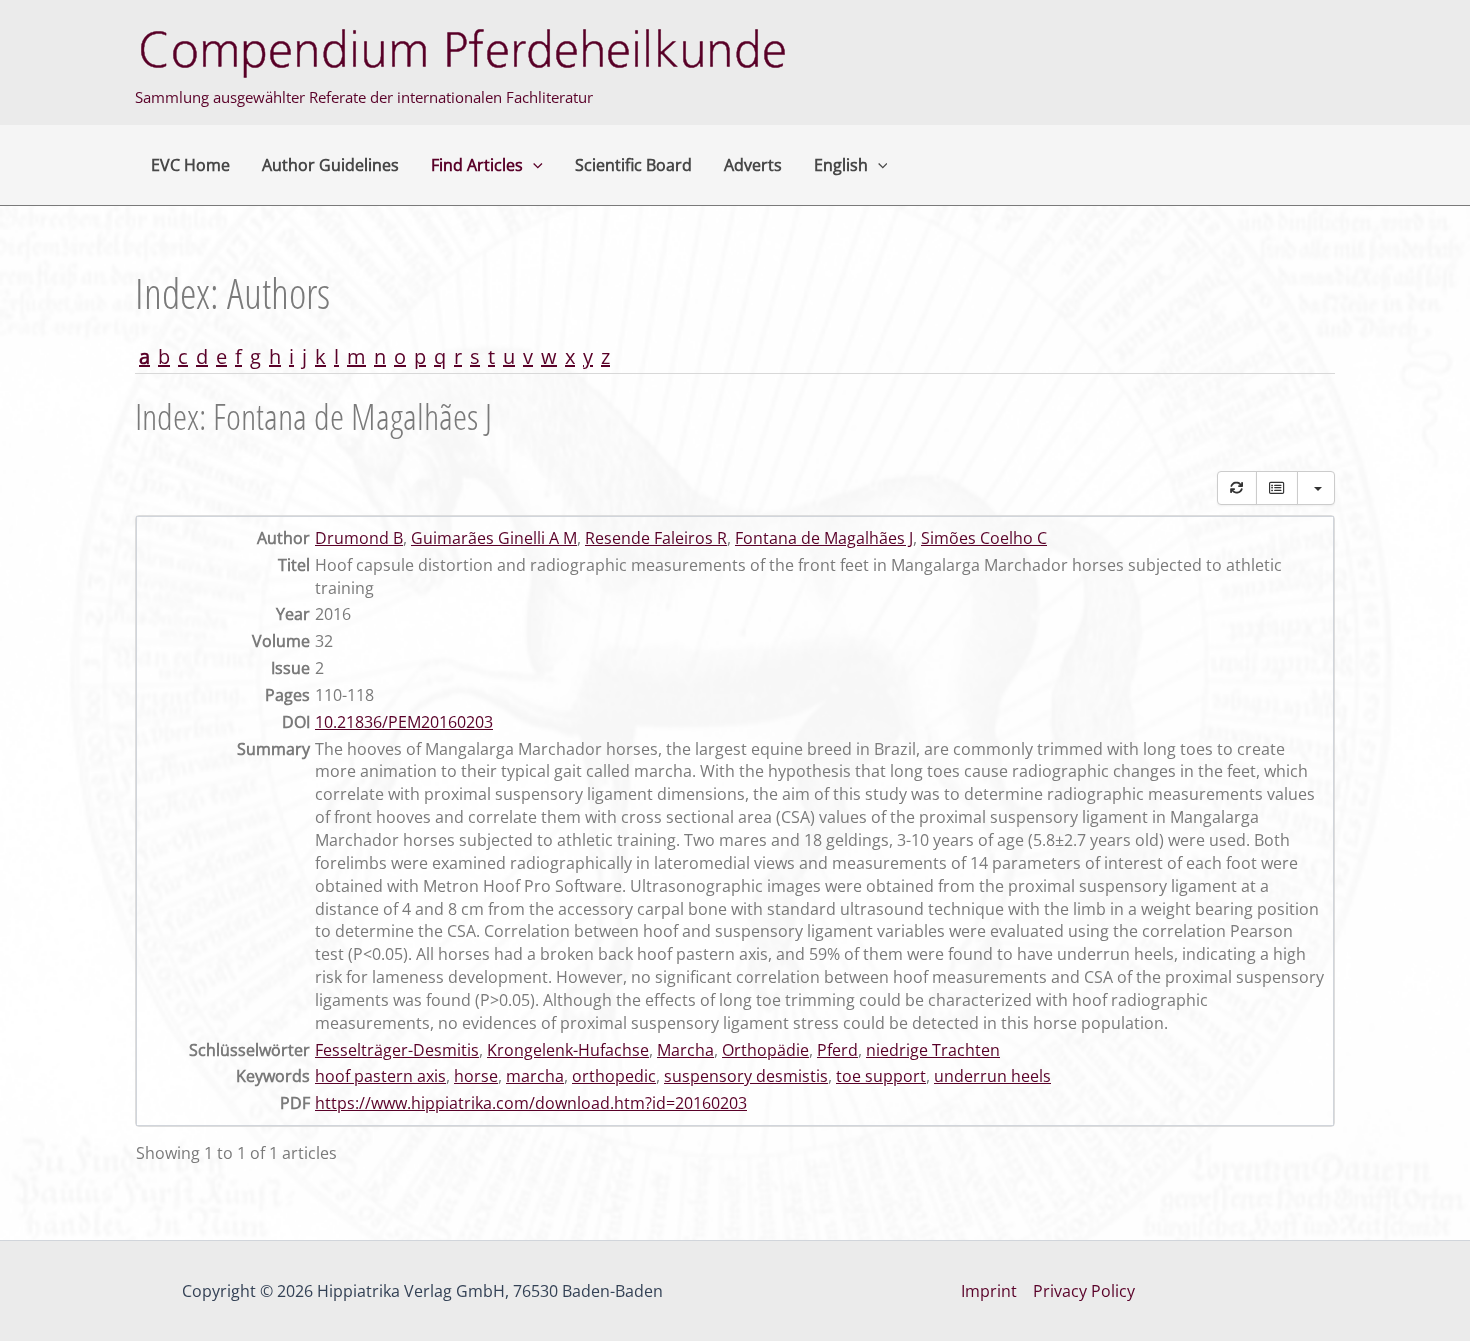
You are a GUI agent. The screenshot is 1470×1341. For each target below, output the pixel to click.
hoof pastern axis (380, 1076)
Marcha (685, 1050)
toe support (881, 1076)
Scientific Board (633, 165)
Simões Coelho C (984, 538)
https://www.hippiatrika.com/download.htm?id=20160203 (531, 1103)
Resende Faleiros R (656, 538)
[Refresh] (1237, 488)
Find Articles (477, 165)
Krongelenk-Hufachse (568, 1050)
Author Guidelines (330, 165)
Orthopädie (765, 1050)
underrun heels (992, 1076)
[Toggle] (1277, 488)
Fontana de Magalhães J (824, 538)
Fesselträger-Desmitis (397, 1050)
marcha (535, 1076)
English (841, 165)
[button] (533, 165)
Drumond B (359, 538)
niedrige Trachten (933, 1050)
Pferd (837, 1050)
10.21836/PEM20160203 (404, 722)
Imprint (989, 1291)
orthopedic (614, 1076)
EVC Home (190, 165)
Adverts (753, 165)
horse (476, 1076)
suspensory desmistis (746, 1076)
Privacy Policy (1084, 1291)
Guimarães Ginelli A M (494, 538)
